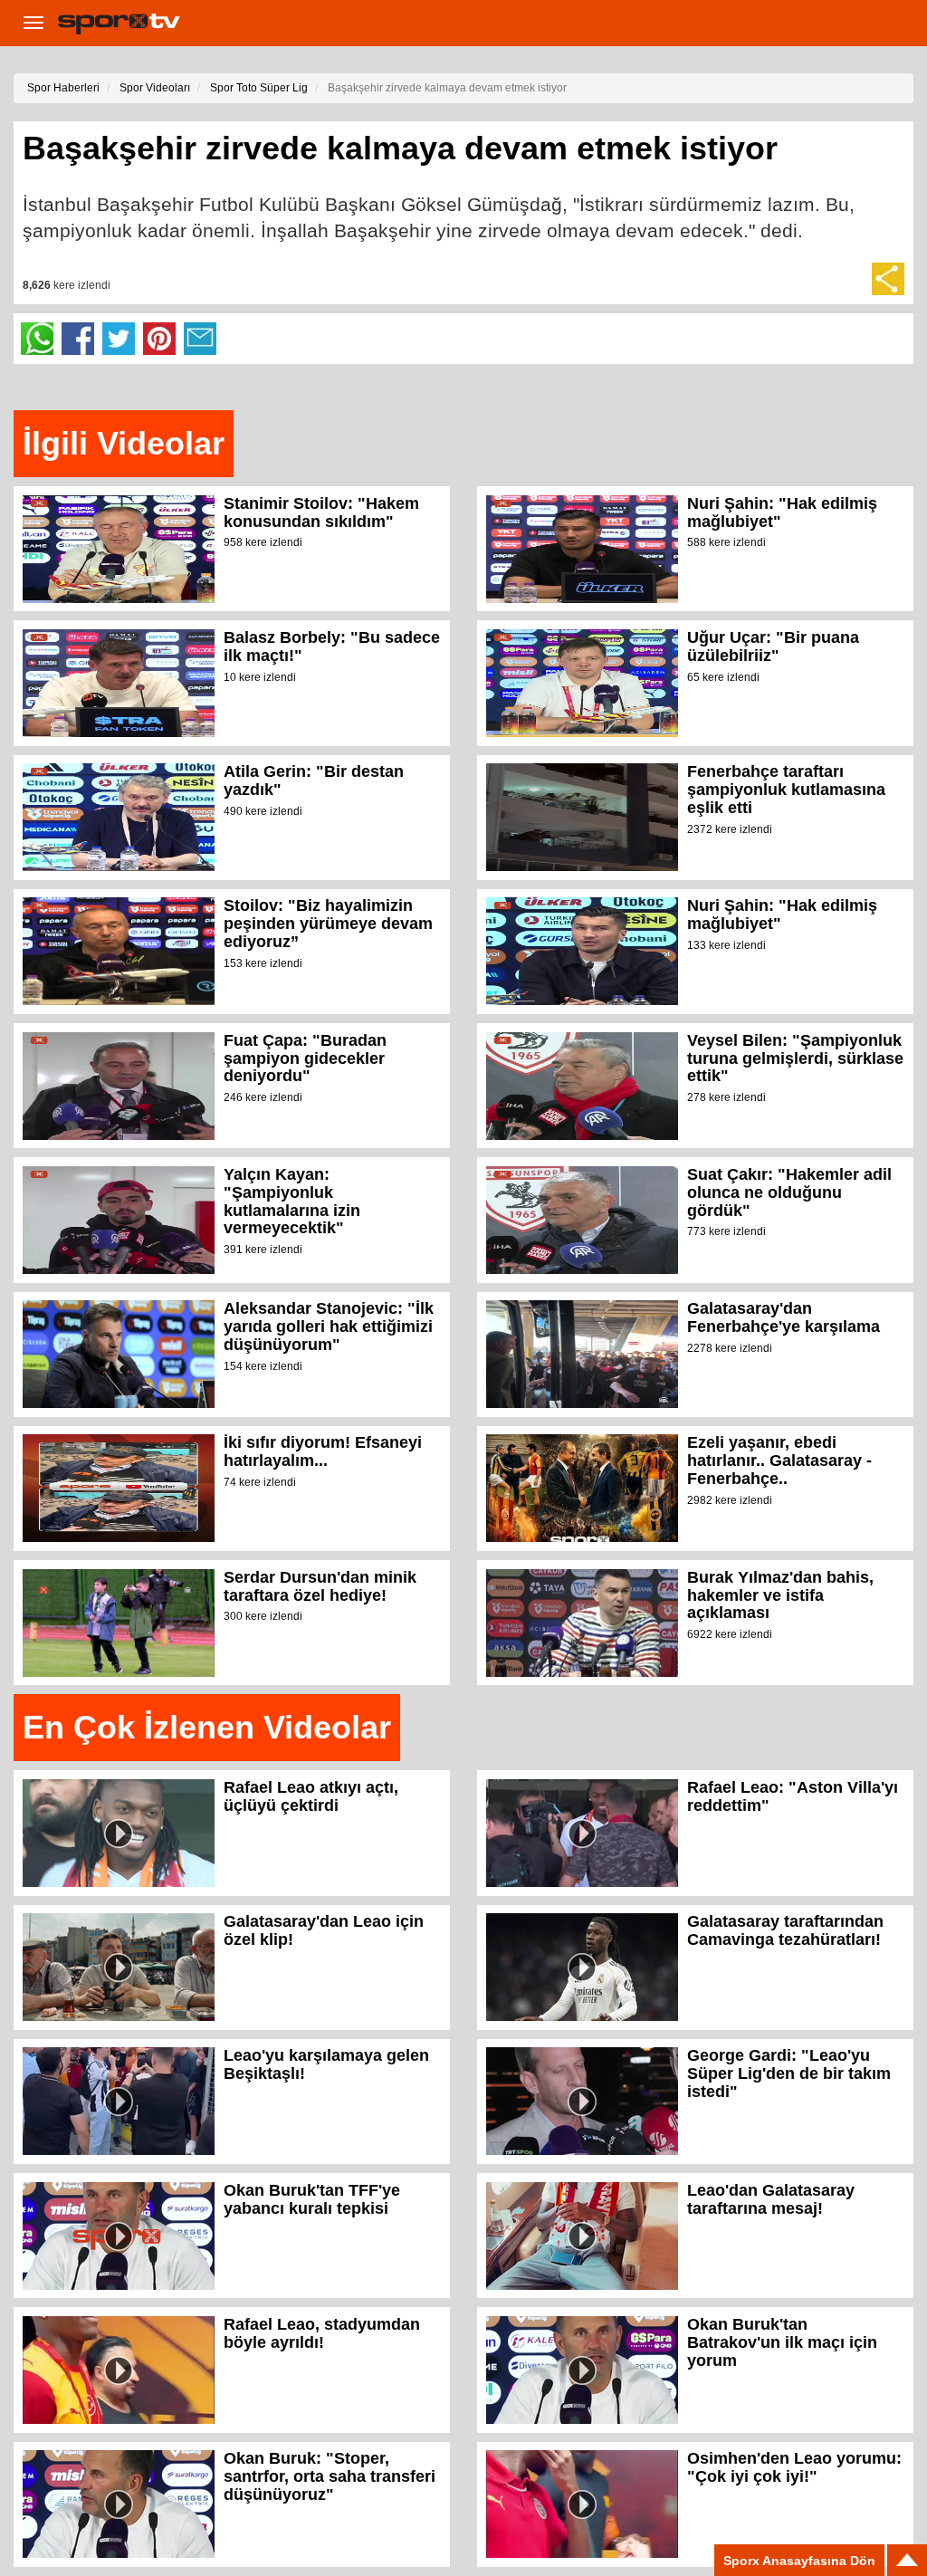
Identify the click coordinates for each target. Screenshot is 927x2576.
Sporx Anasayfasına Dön (799, 2561)
